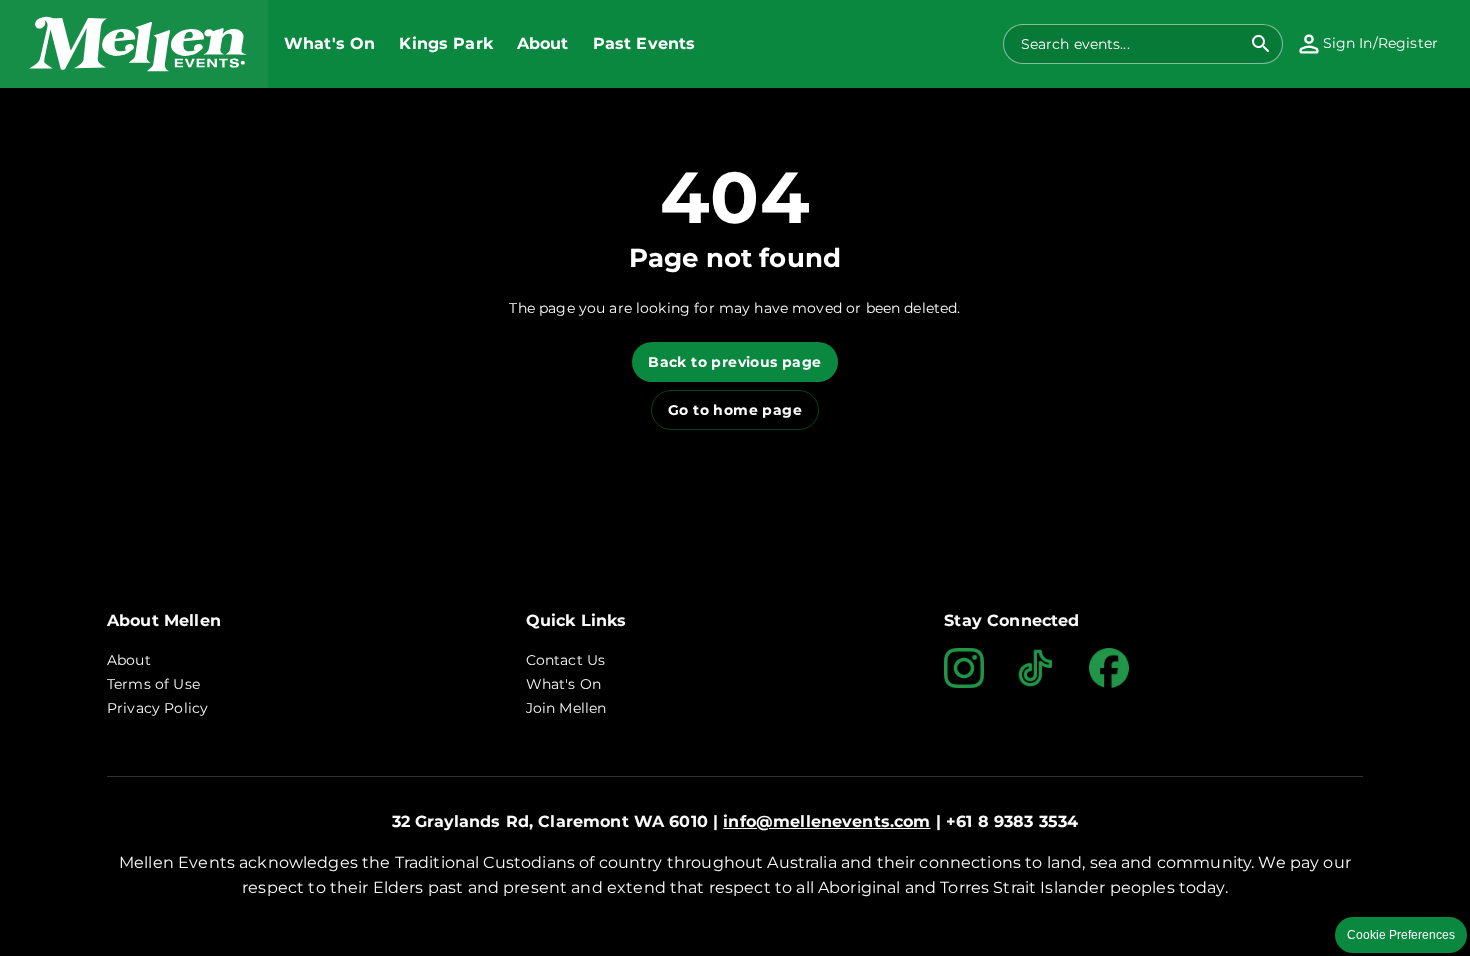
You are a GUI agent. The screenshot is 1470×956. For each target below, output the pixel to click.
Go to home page (735, 410)
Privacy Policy (157, 708)
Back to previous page (734, 362)
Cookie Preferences (1401, 935)
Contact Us (566, 660)
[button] (134, 44)
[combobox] (1131, 44)
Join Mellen (566, 708)
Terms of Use (153, 684)
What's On (563, 684)
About (129, 660)
